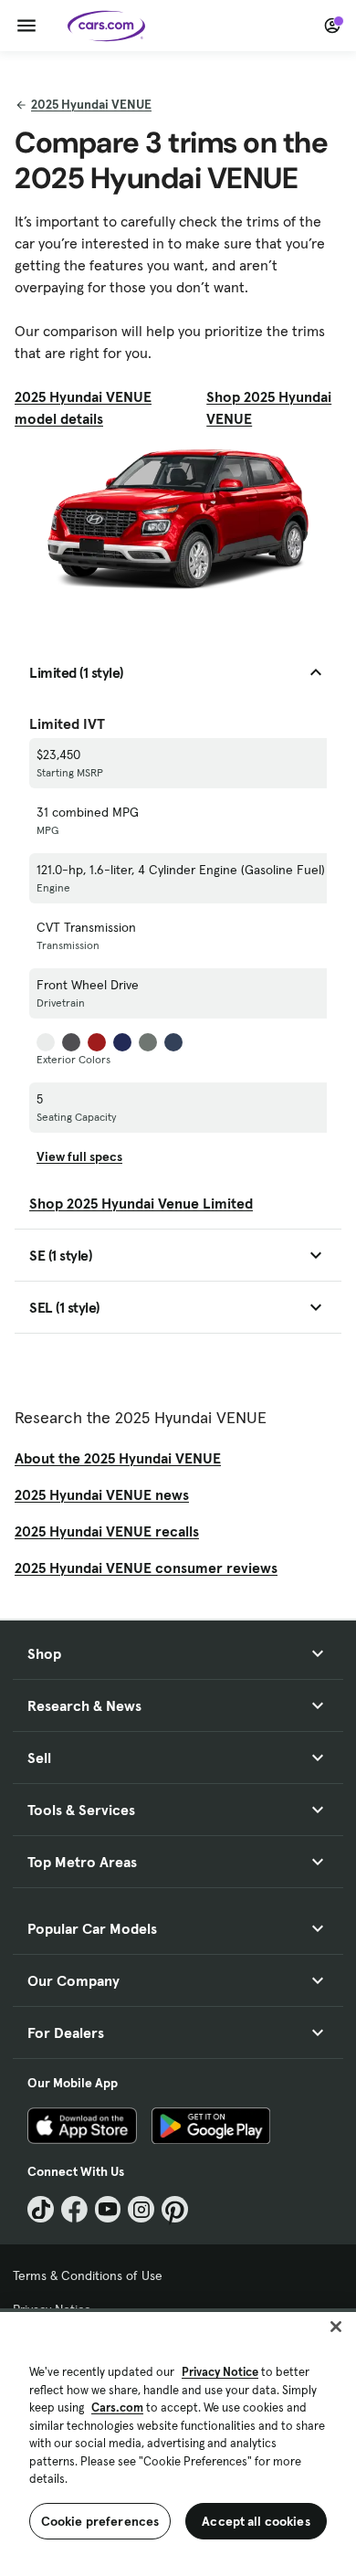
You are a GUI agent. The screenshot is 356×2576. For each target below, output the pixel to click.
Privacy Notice (220, 2372)
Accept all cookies (256, 2521)
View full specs (79, 1156)
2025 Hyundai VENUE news (102, 1494)
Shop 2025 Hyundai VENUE (269, 407)
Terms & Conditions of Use (88, 2275)
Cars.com (117, 2407)
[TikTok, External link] (41, 2209)
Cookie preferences (100, 2521)
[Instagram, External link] (141, 2209)
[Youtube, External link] (108, 2209)
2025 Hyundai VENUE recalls (107, 1531)
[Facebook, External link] (74, 2209)
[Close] (336, 2327)
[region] (178, 2442)
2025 (91, 104)
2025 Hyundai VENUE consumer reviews (146, 1568)
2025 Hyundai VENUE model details (83, 407)
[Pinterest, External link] (175, 2209)
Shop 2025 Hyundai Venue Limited (141, 1203)
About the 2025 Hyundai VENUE (118, 1458)
